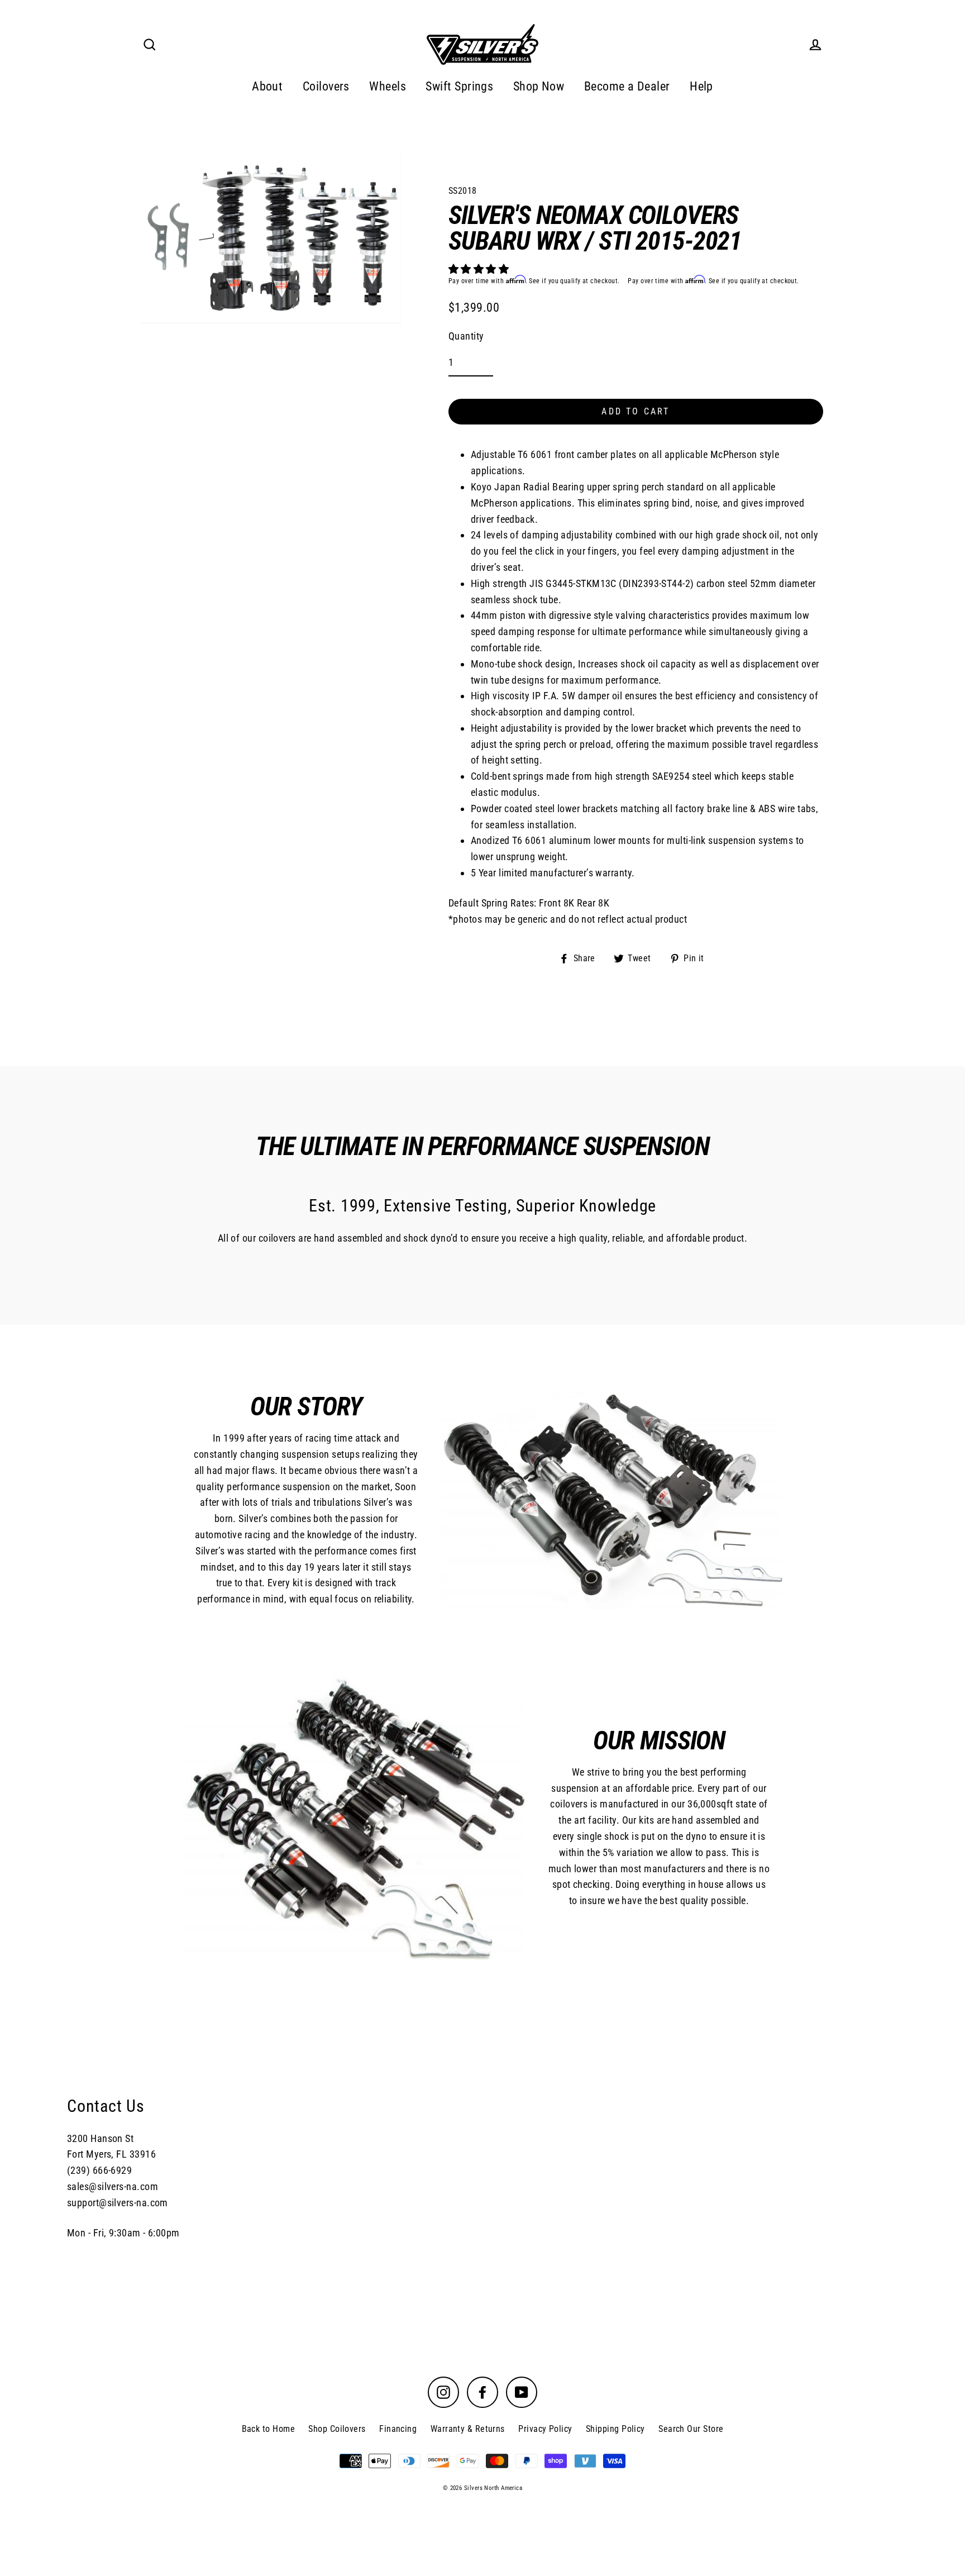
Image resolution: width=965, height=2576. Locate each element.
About (267, 86)
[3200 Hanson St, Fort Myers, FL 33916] (482, 2167)
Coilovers (326, 86)
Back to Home (268, 2429)
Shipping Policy (615, 2429)
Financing (398, 2429)
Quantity (466, 336)
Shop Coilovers (337, 2429)
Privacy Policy (545, 2429)
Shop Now (539, 86)
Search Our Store (691, 2429)
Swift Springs (459, 86)
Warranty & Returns (468, 2429)
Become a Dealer (627, 86)
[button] (480, 269)
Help (701, 86)
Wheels (388, 86)
